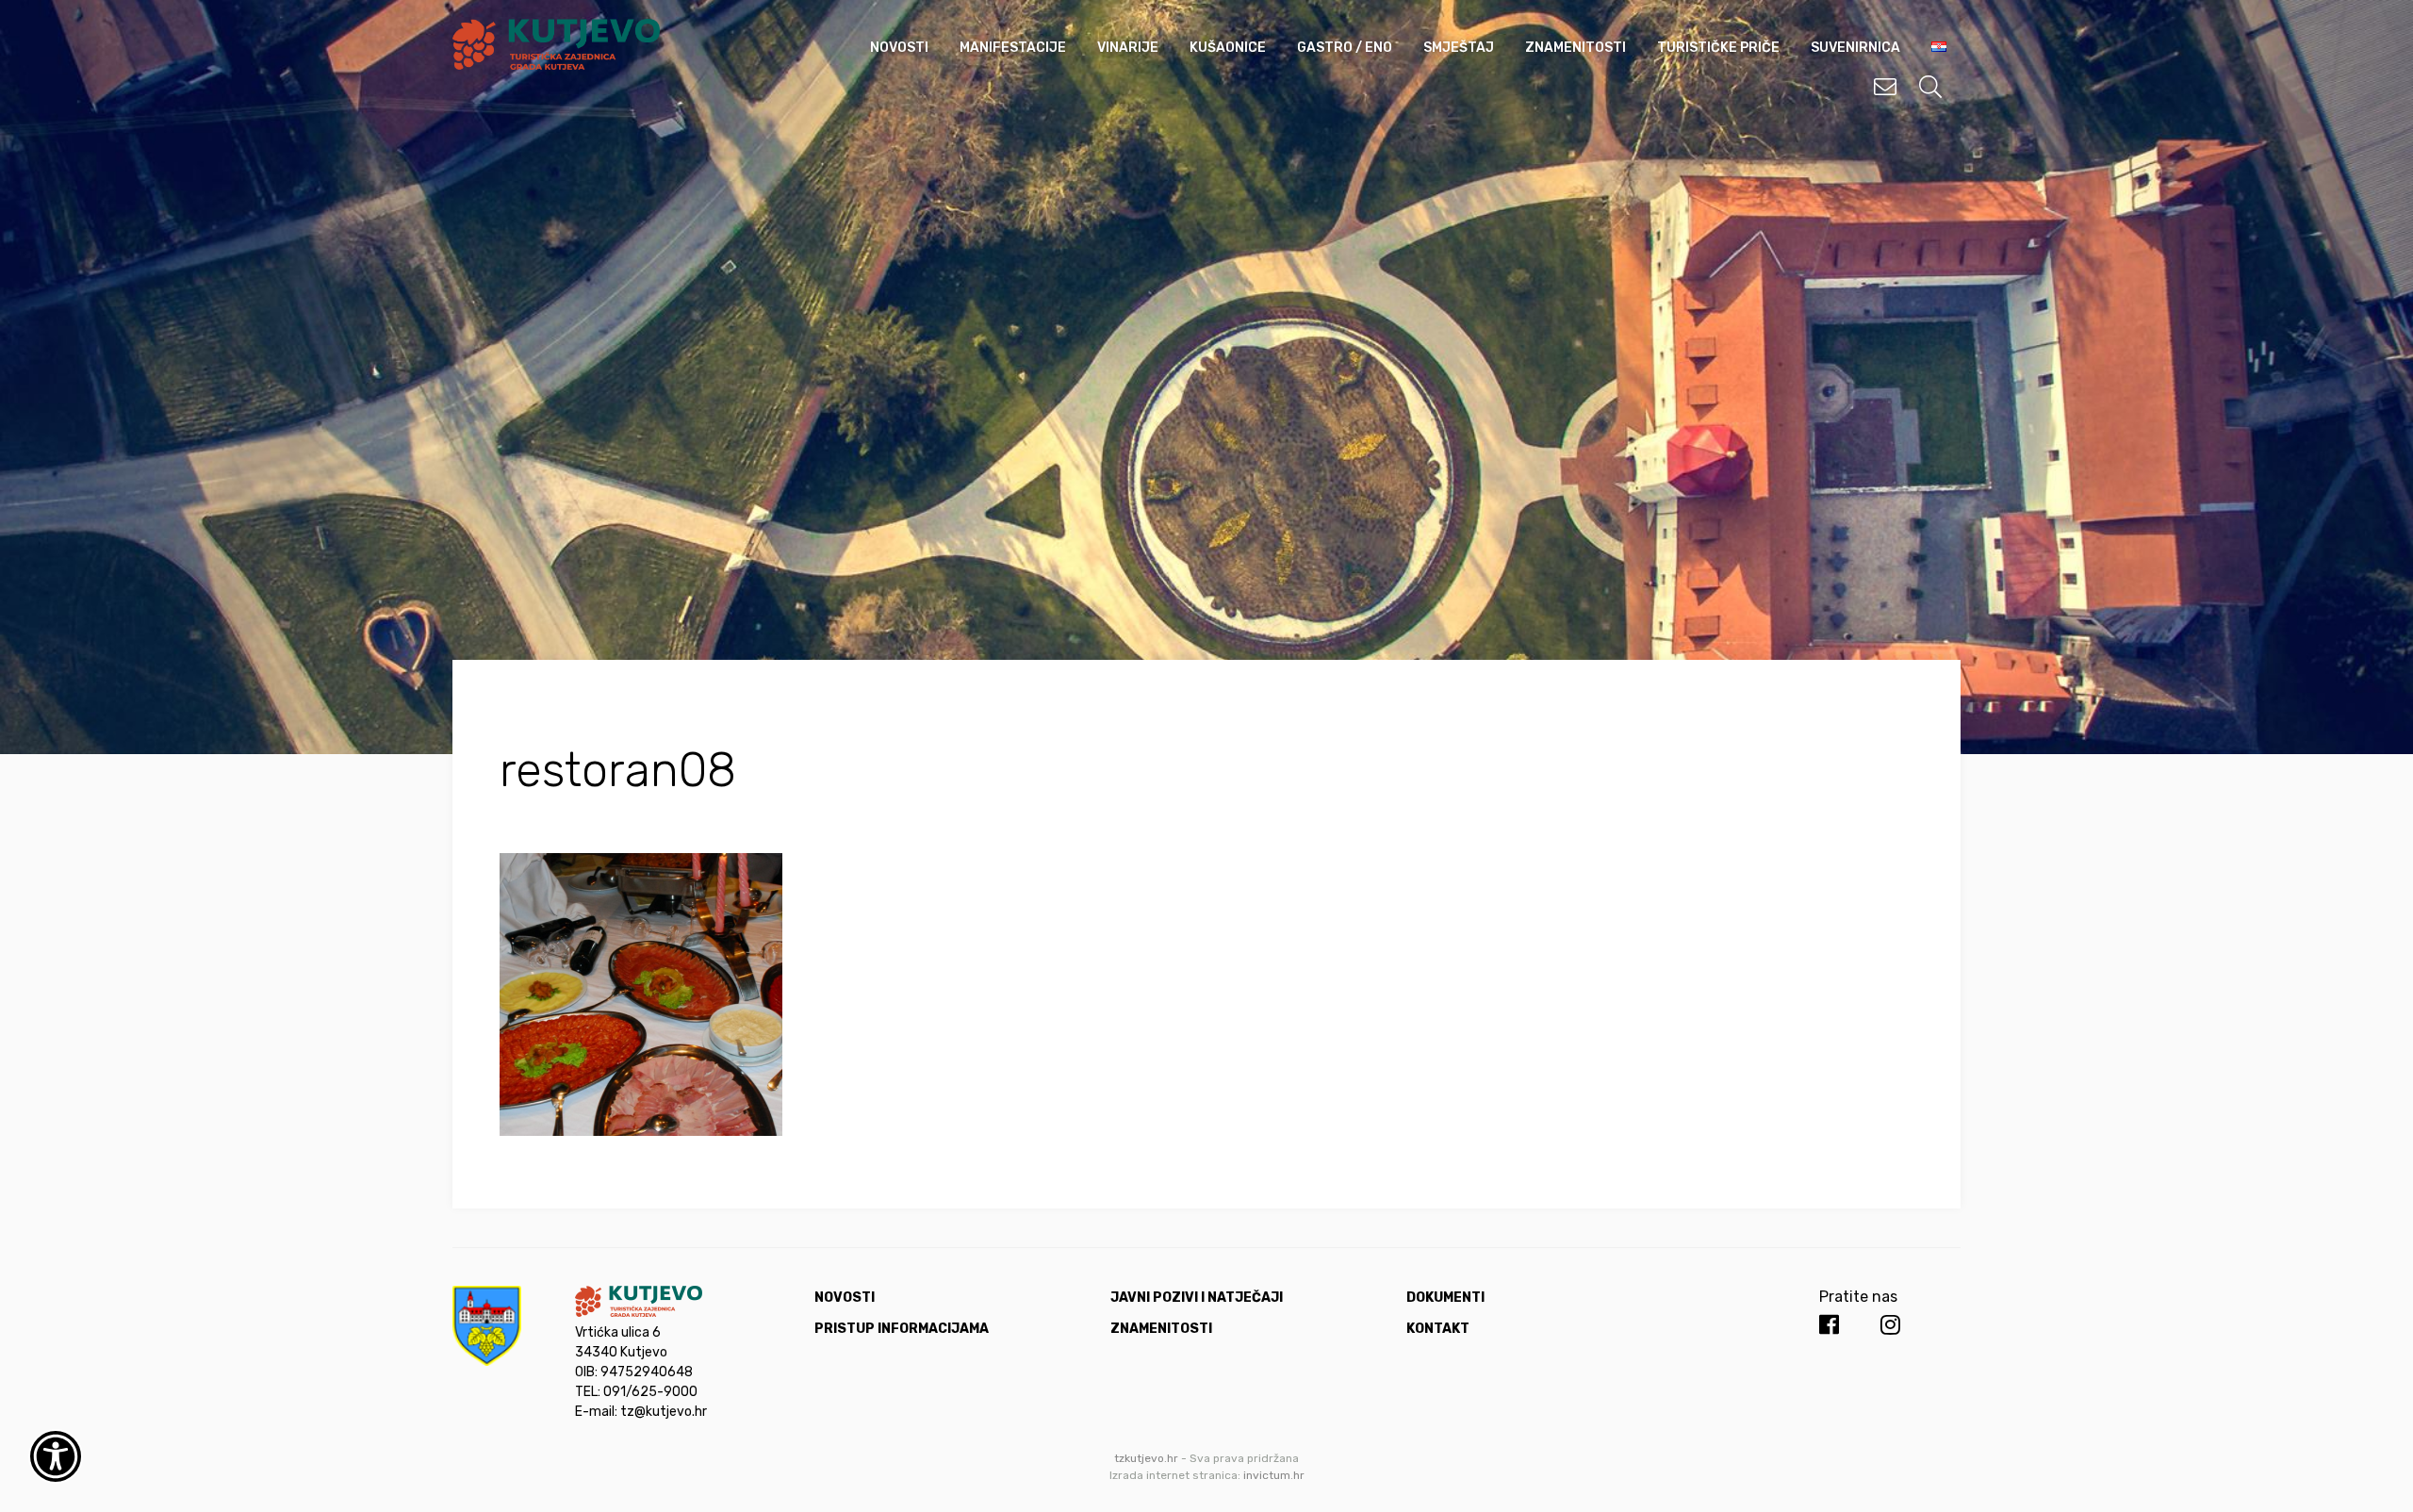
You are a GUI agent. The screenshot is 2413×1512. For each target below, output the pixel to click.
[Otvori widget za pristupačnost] (56, 1456)
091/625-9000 (650, 1392)
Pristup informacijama (902, 1329)
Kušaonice (1228, 48)
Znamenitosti (1576, 48)
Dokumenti (1445, 1298)
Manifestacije (1013, 48)
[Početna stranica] (556, 65)
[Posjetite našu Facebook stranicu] (1829, 1325)
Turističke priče (1718, 48)
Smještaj (1459, 48)
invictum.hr (1274, 1475)
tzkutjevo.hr (1146, 1458)
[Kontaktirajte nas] (1885, 87)
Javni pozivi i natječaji (1197, 1298)
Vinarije (1128, 48)
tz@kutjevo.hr (664, 1412)
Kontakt (1438, 1329)
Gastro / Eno (1345, 48)
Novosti (899, 48)
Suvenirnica (1855, 48)
